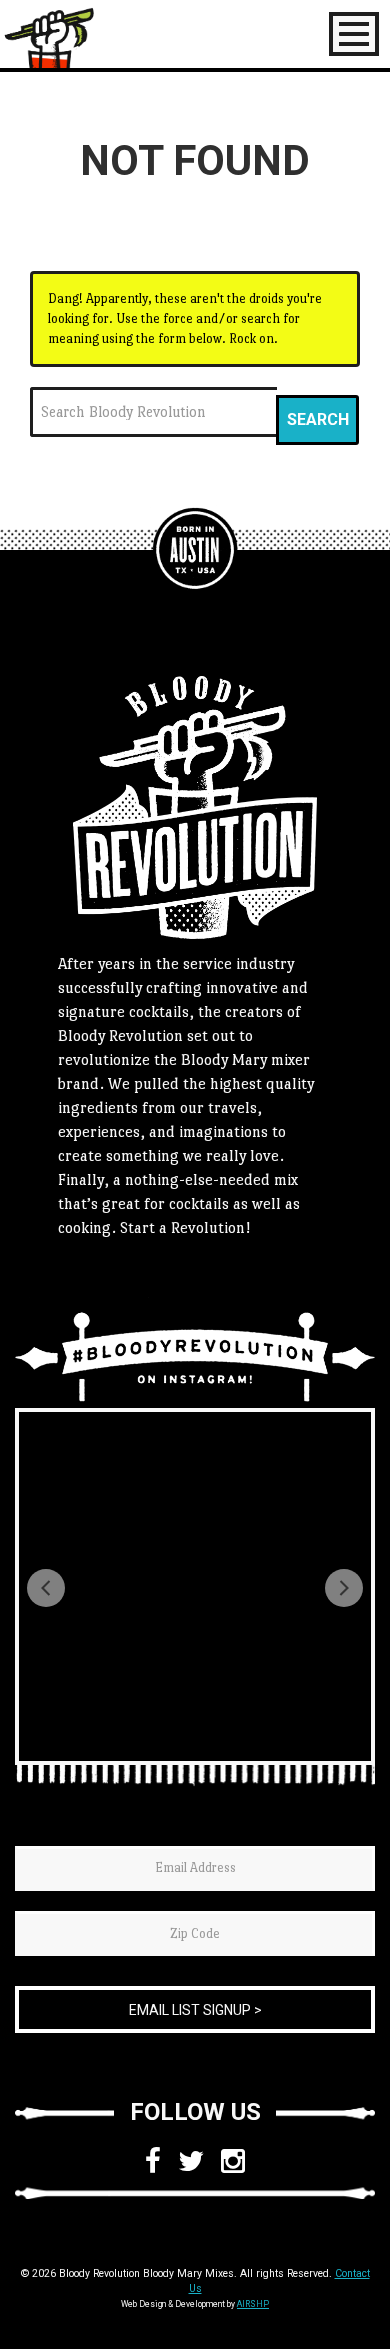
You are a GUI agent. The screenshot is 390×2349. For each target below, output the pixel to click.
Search (318, 419)
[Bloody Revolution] (195, 550)
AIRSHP (253, 2304)
